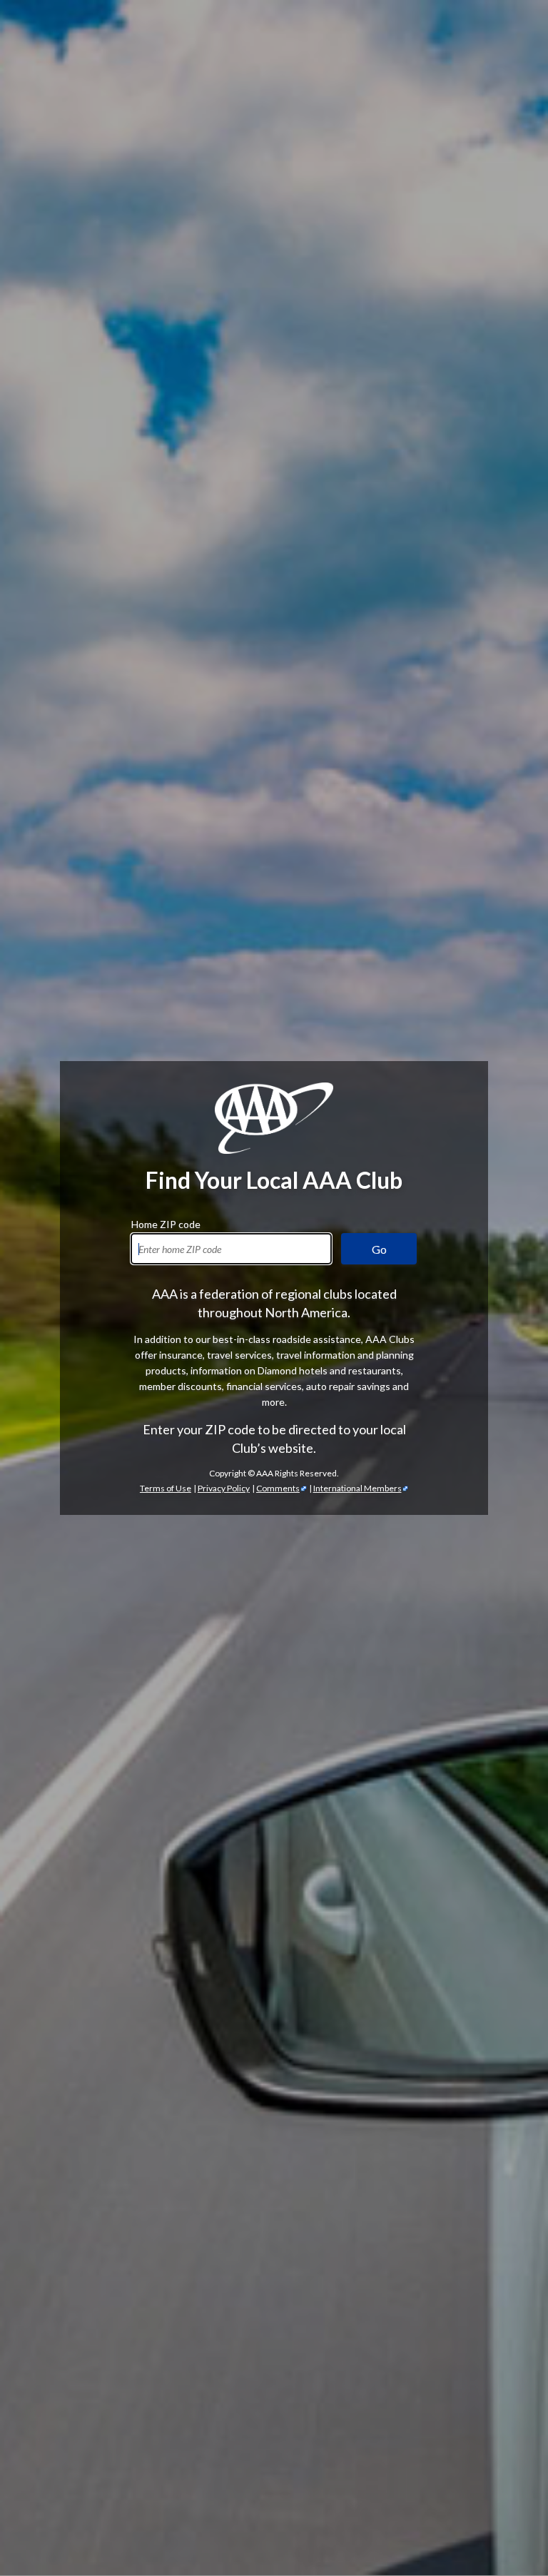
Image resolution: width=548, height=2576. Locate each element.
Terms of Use (166, 1488)
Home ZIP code (166, 1222)
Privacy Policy (224, 1488)
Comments (278, 1488)
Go (379, 1249)
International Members (357, 1488)
